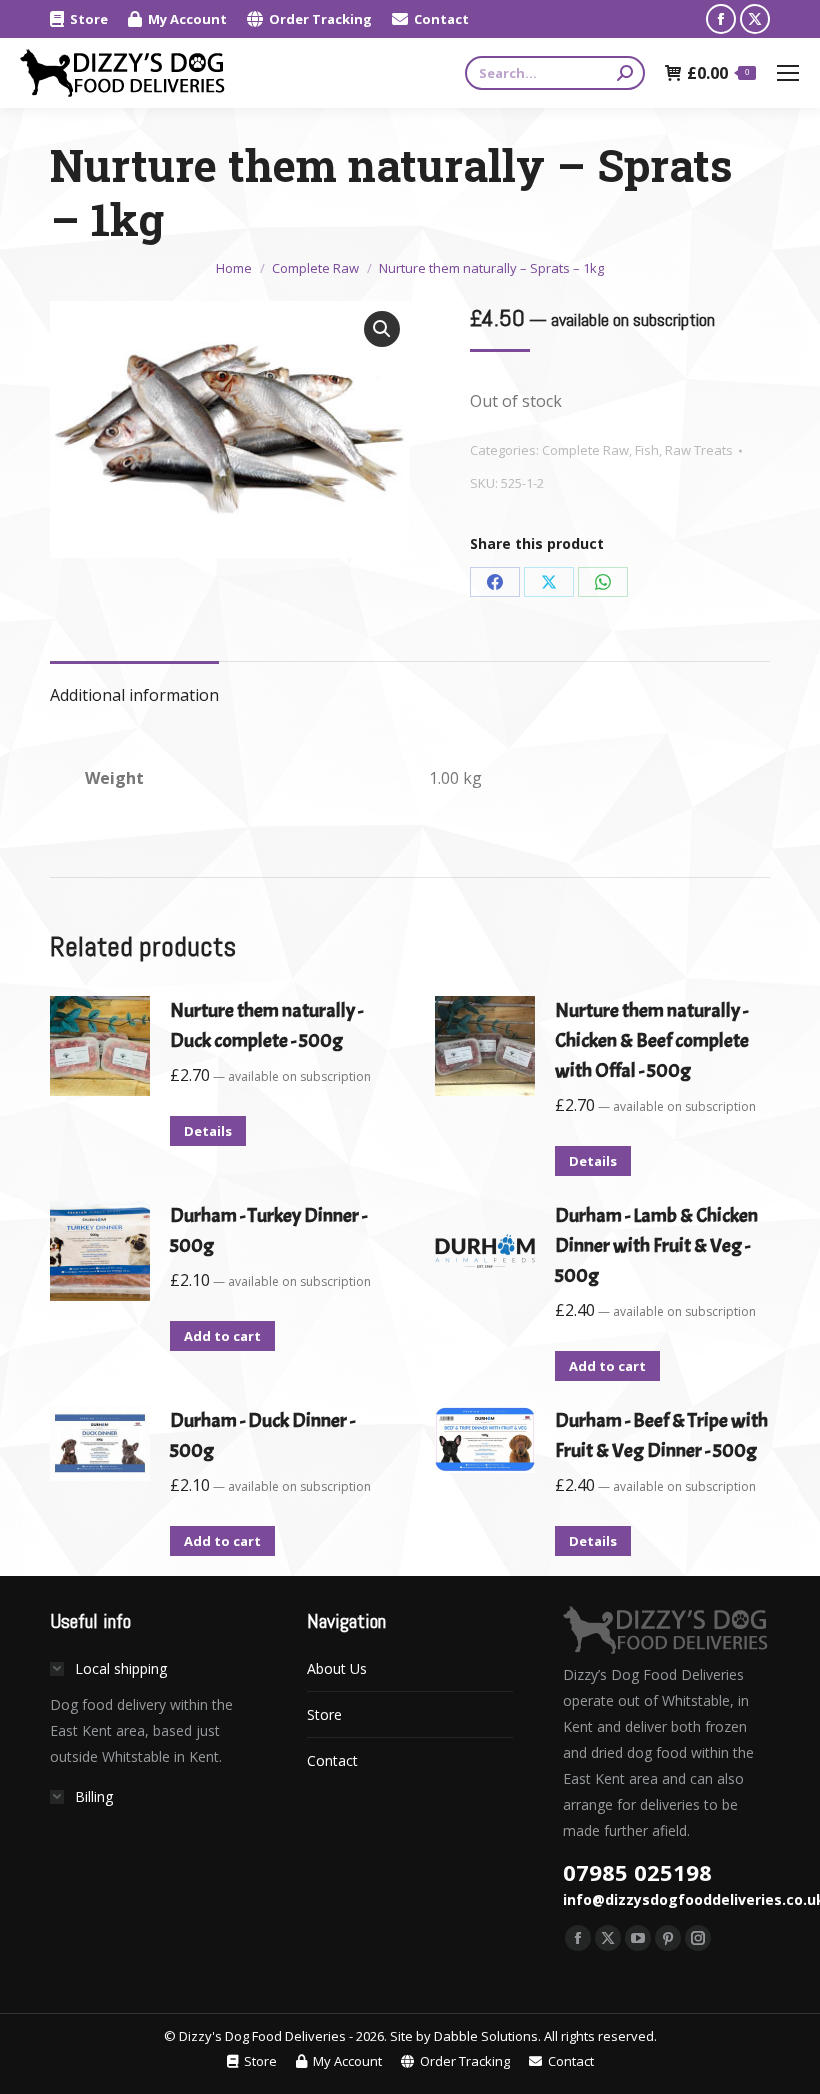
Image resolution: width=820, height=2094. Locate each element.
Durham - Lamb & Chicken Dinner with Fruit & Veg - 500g (656, 1245)
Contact (332, 1760)
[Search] (625, 73)
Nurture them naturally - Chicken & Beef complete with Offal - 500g (652, 1040)
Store (324, 1714)
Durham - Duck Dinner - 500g (262, 1435)
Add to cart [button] (222, 1336)
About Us (337, 1668)
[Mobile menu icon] (788, 73)
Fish (647, 450)
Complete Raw (585, 450)
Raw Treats (699, 450)
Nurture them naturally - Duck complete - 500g (266, 1025)
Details (208, 1131)
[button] (382, 329)
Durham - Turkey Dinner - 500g (268, 1230)
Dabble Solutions (486, 2036)
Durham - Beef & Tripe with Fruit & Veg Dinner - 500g (661, 1435)
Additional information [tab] (134, 695)
